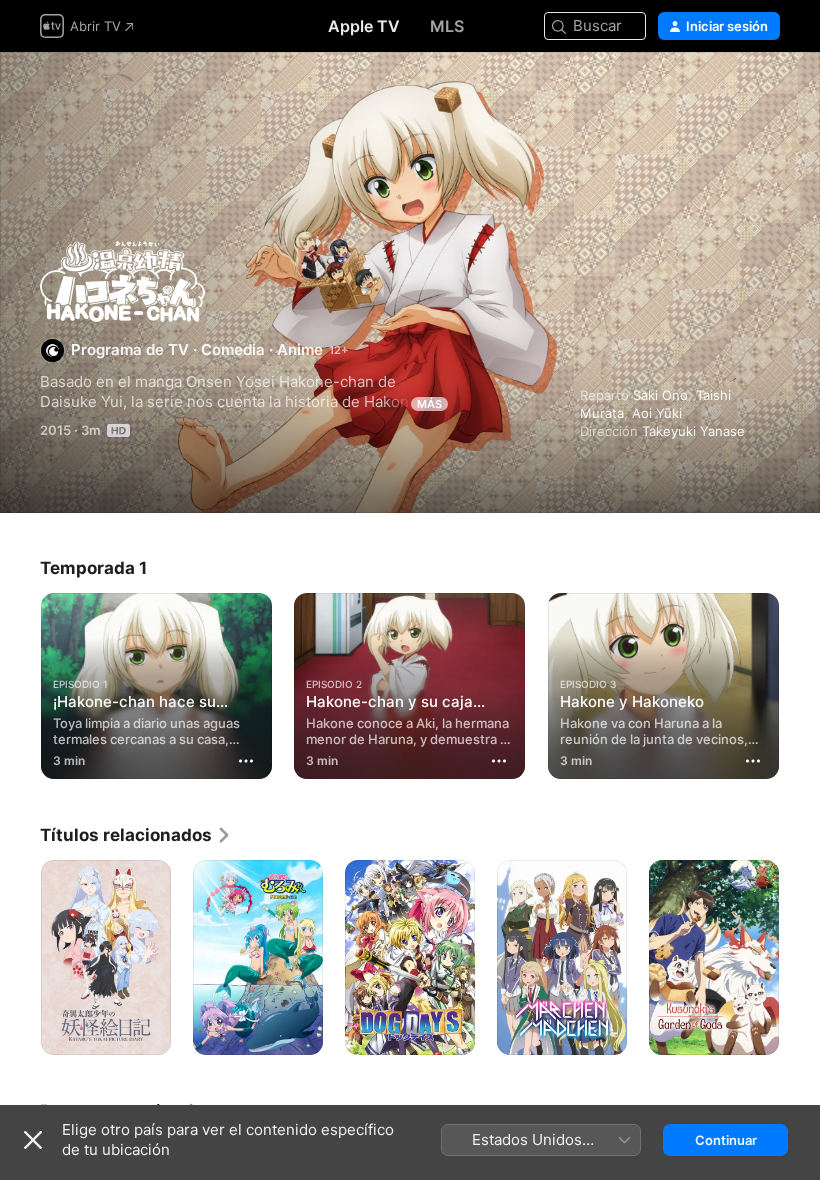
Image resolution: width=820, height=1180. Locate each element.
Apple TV (364, 26)
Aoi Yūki (657, 413)
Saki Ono (660, 395)
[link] (136, 835)
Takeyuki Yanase (693, 431)
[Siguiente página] (800, 682)
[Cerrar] (33, 1140)
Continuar (726, 1140)
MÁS (429, 404)
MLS (447, 26)
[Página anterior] (20, 682)
